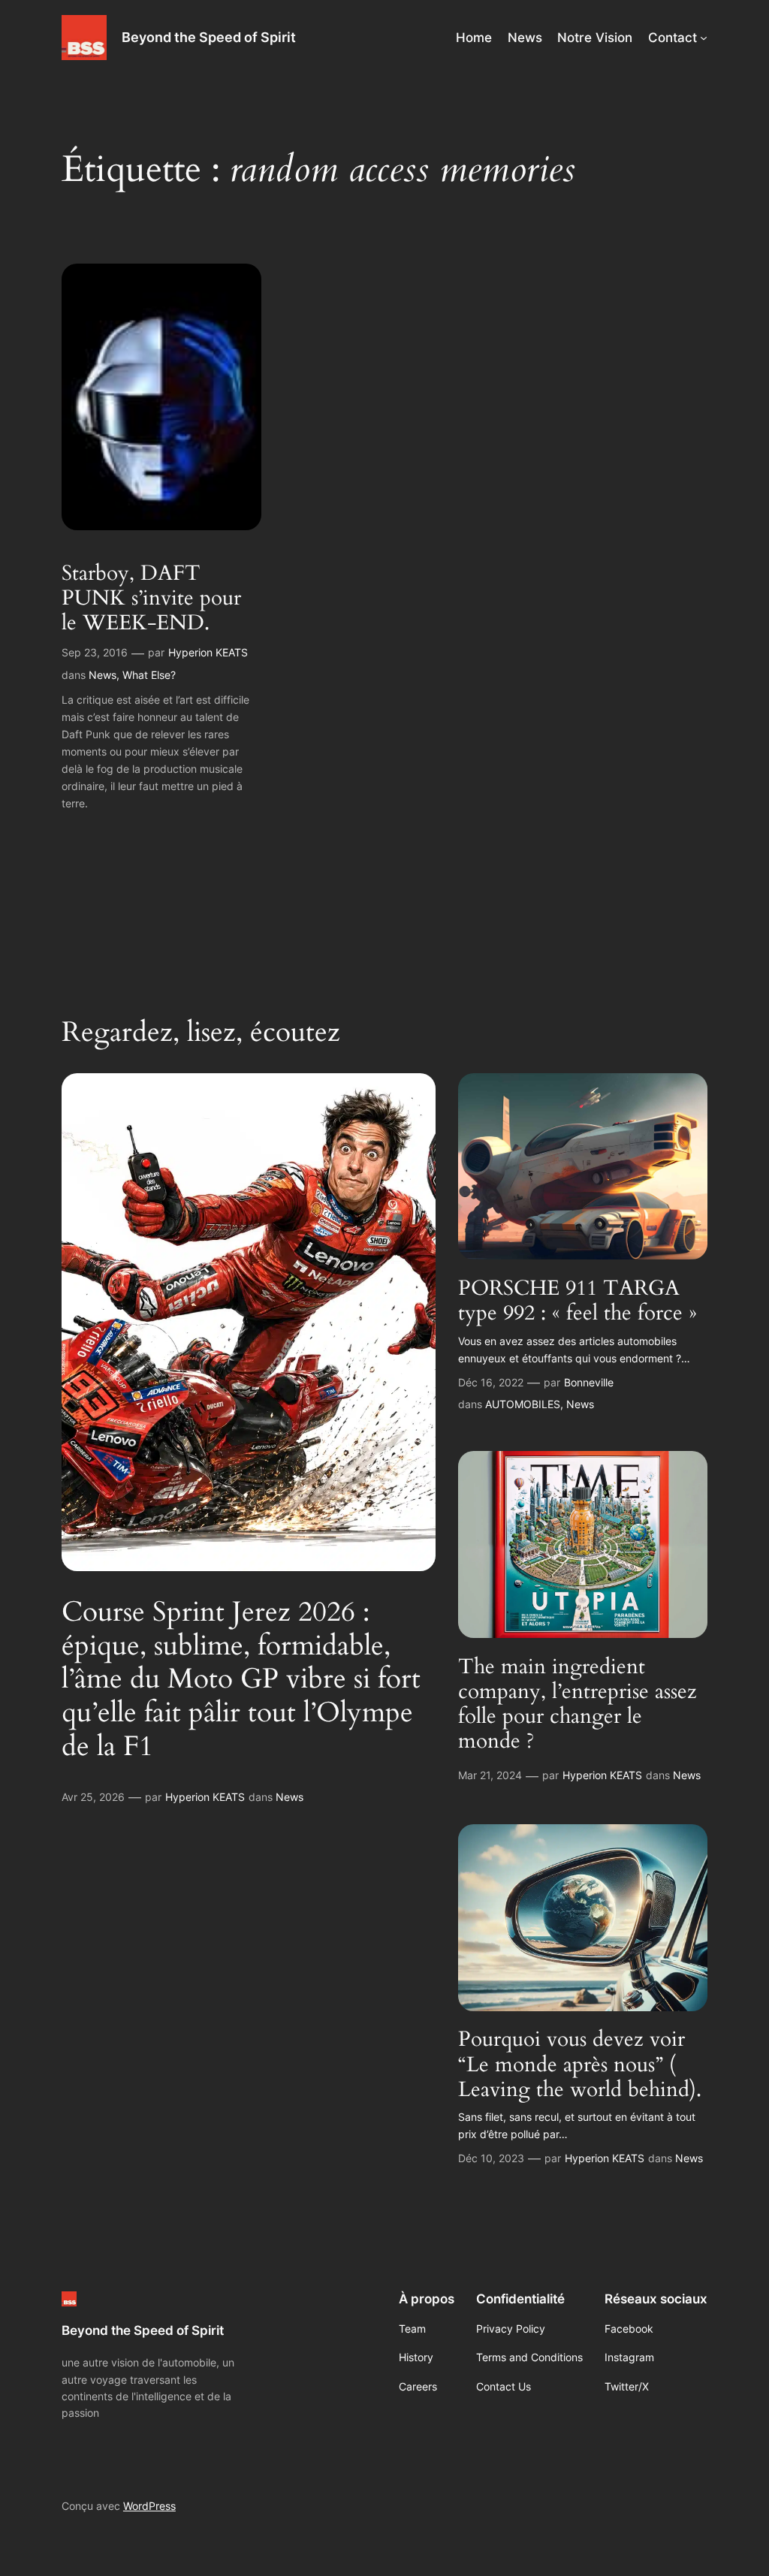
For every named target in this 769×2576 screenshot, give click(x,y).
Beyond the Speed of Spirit (209, 37)
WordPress (149, 2506)
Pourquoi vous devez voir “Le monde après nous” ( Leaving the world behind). (580, 2064)
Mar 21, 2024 (490, 1775)
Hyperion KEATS (208, 652)
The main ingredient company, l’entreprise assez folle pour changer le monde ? (578, 1704)
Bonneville (589, 1382)
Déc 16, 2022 (491, 1382)
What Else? (149, 675)
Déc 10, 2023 (491, 2158)
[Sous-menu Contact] (704, 38)
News (103, 675)
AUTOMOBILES (523, 1404)
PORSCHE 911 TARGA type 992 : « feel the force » (578, 1301)
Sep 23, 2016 (95, 652)
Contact (672, 38)
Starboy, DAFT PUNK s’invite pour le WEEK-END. (151, 598)
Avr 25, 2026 (93, 1797)
